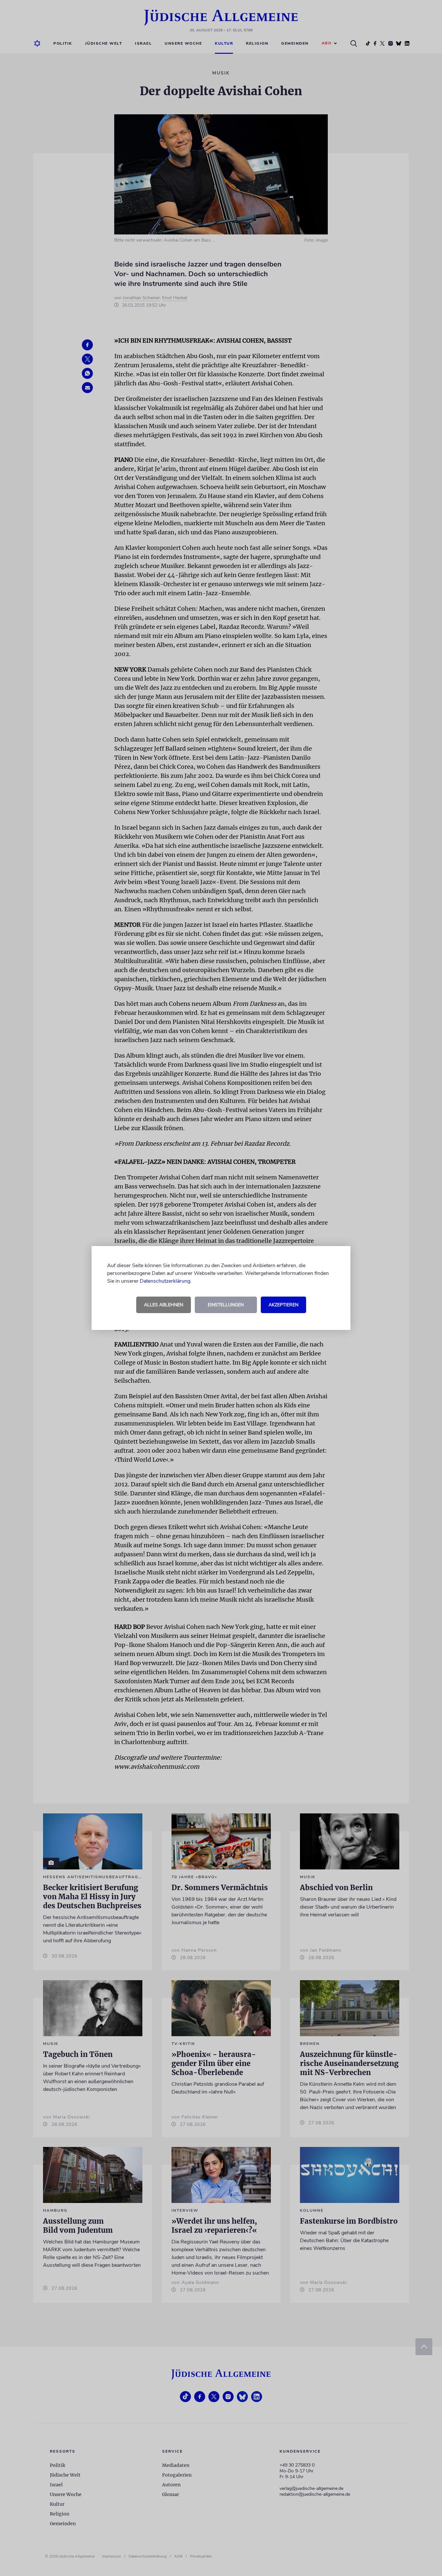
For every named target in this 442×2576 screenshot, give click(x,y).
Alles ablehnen (164, 1305)
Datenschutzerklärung (165, 1281)
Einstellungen (226, 1305)
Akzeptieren (283, 1305)
